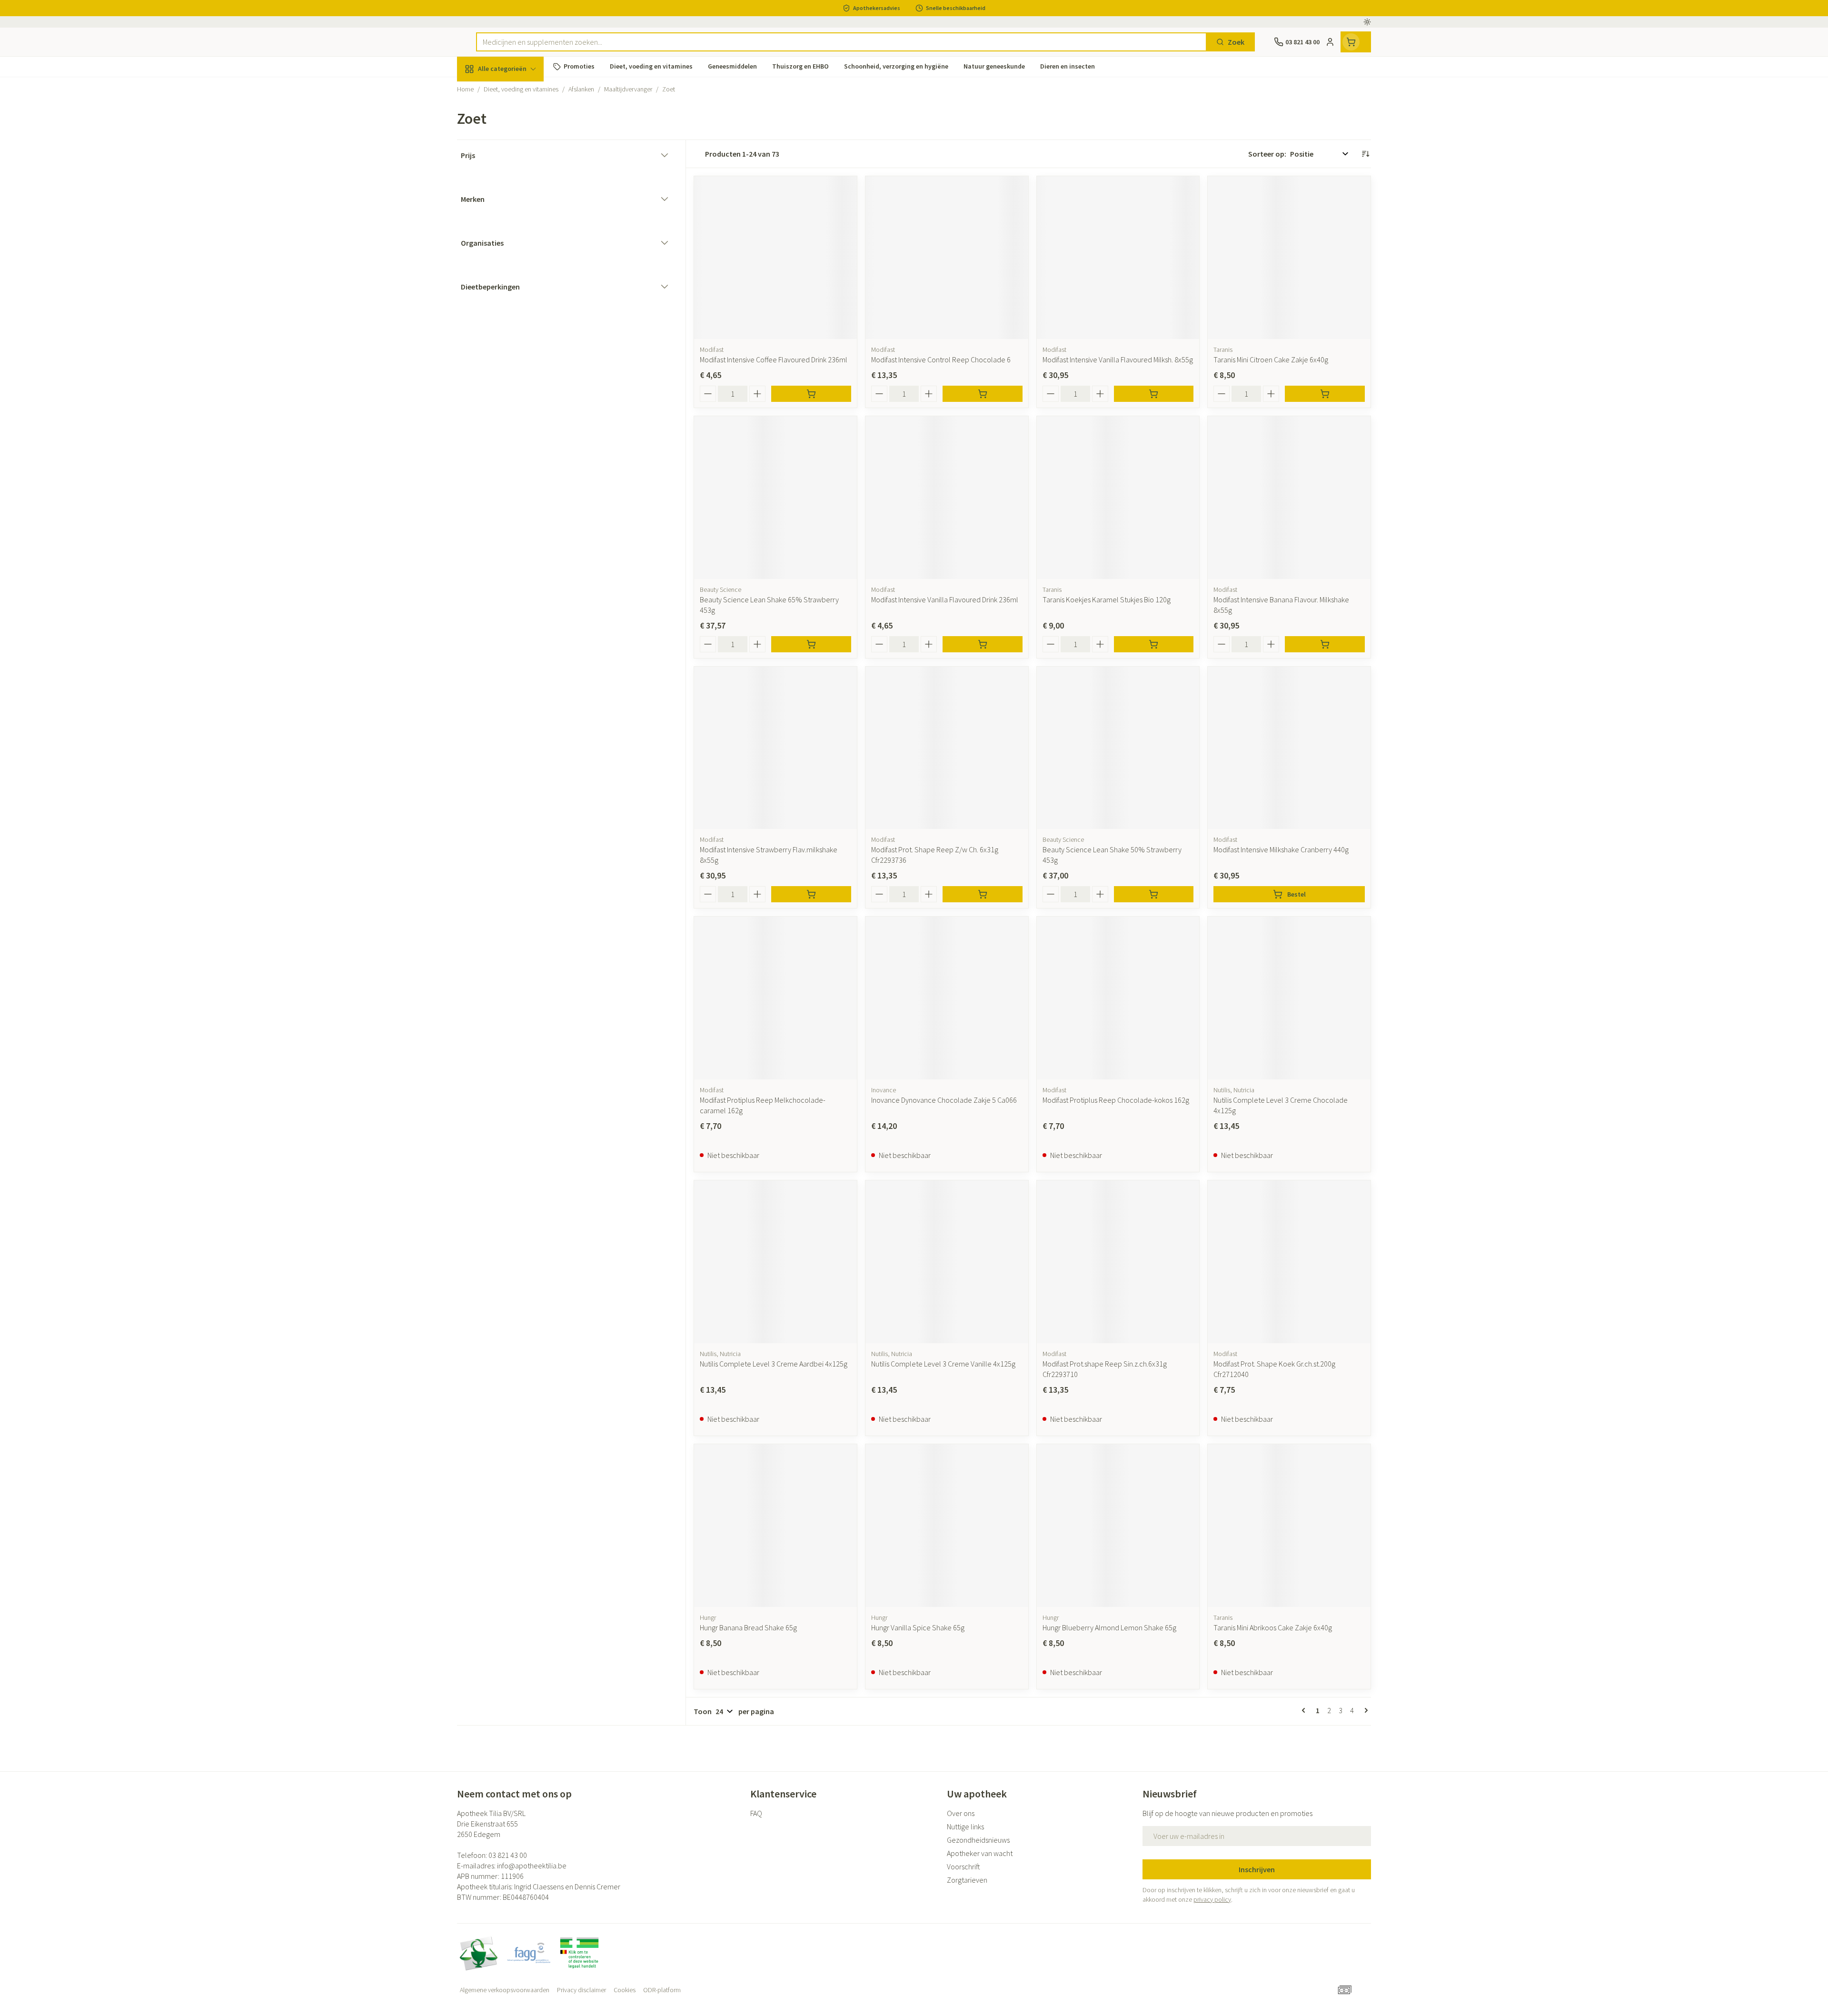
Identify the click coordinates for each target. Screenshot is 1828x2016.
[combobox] (841, 42)
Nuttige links (965, 1826)
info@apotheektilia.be (532, 1866)
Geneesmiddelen (518, 324)
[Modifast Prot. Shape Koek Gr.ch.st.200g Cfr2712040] (1289, 1262)
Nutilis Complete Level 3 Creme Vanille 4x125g (943, 1364)
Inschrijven (1257, 1869)
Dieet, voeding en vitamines (518, 155)
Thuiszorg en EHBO (518, 271)
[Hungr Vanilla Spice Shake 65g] (947, 1526)
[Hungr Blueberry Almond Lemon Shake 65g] (1118, 1526)
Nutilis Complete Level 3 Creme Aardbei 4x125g (774, 1364)
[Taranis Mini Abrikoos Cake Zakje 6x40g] (1289, 1526)
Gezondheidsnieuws (978, 1840)
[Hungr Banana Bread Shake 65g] (775, 1526)
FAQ (756, 1813)
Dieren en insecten (518, 298)
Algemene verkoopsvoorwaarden (505, 1990)
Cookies (625, 1990)
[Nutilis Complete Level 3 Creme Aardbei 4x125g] (775, 1262)
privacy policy (1212, 1899)
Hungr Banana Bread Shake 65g (748, 1627)
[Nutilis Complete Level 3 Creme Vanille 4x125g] (947, 1262)
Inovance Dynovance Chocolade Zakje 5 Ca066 (944, 1100)
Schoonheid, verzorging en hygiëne (518, 120)
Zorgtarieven (967, 1880)
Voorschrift (964, 1866)
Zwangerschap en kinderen (518, 189)
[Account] (1330, 42)
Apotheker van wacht (980, 1853)
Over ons (961, 1813)
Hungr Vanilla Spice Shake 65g (918, 1627)
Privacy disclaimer (581, 1990)
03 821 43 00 (508, 1855)
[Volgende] (1364, 1710)
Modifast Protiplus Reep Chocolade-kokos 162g (1116, 1100)
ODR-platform (662, 1990)
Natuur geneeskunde (518, 245)
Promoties (482, 91)
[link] (1305, 1710)
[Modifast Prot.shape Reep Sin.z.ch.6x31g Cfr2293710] (1118, 1262)
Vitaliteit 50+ (518, 219)
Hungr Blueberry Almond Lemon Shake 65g (1109, 1627)
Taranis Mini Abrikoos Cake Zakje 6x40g (1273, 1627)
